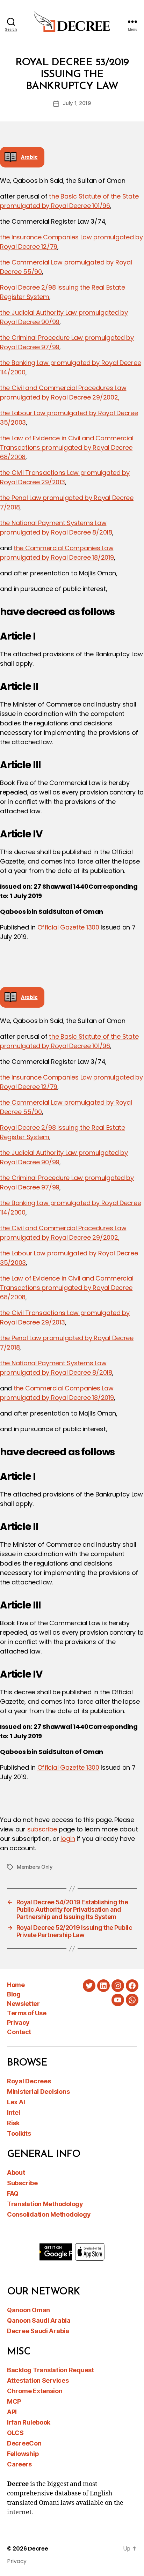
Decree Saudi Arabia (38, 2331)
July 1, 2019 (77, 103)
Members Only (35, 1867)
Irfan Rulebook (29, 2422)
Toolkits (19, 2133)
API (12, 2412)
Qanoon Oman (28, 2310)
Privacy (18, 2022)
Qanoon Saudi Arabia (39, 2320)
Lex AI (16, 2102)
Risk (13, 2123)
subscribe (42, 1829)
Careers (19, 2464)
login (68, 1839)
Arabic (29, 157)
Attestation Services (38, 2380)
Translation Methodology (45, 2204)
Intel (14, 2112)
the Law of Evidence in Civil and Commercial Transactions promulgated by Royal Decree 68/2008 (67, 447)
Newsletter (23, 2004)
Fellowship (23, 2454)
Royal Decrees (29, 2081)
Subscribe (22, 2183)
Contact (19, 2032)
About (16, 2172)
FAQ (13, 2193)
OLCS (15, 2433)
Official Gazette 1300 (68, 927)
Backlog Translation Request (51, 2370)
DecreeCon (24, 2443)
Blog (14, 1994)
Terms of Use (27, 2013)
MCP (14, 2401)
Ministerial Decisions (38, 2092)
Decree (38, 2549)
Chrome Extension (35, 2391)
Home (16, 1985)
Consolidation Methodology (49, 2214)
